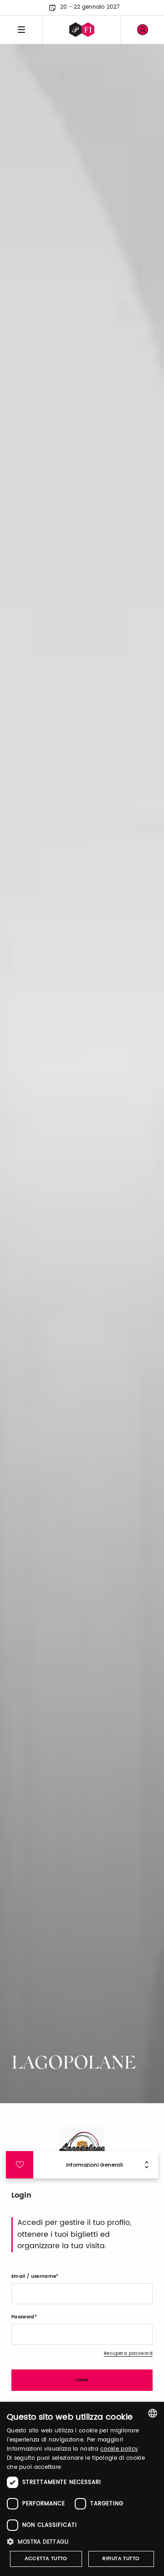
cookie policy (119, 2449)
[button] (82, 2542)
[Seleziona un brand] (82, 30)
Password (23, 2317)
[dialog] (82, 2489)
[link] (143, 30)
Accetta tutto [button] (46, 2559)
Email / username (34, 2276)
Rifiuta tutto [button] (121, 2559)
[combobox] (153, 2413)
